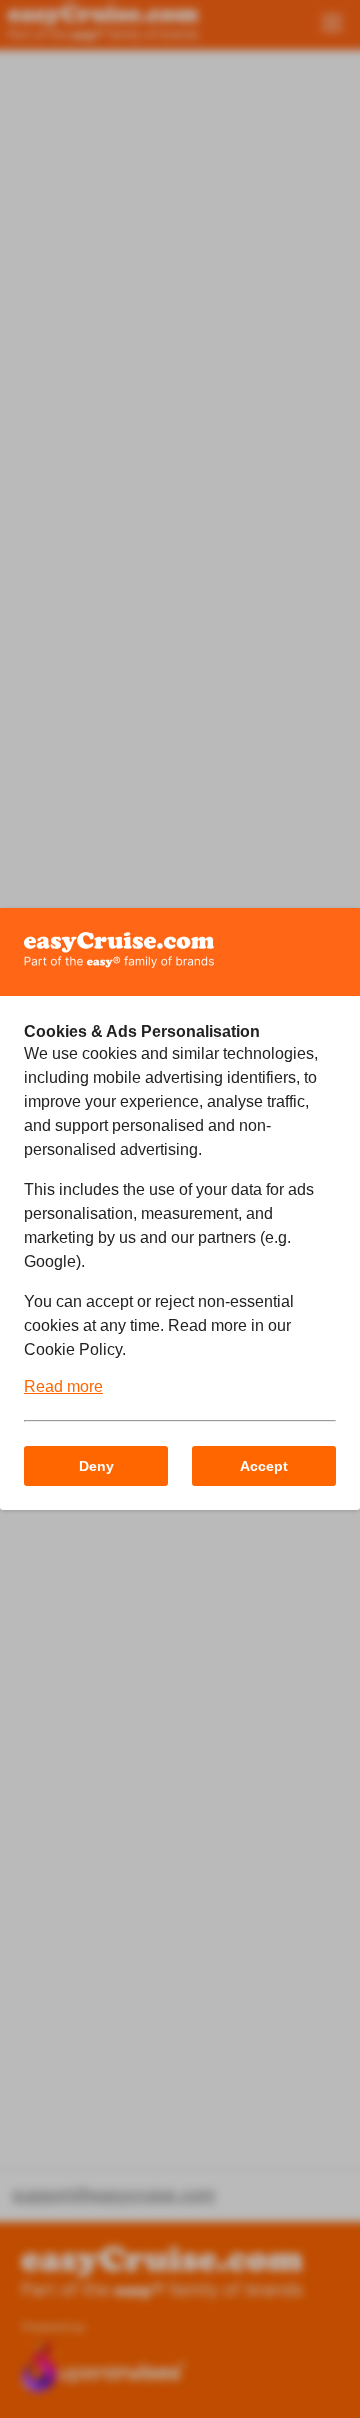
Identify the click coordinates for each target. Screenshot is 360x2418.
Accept (264, 1466)
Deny (96, 1466)
